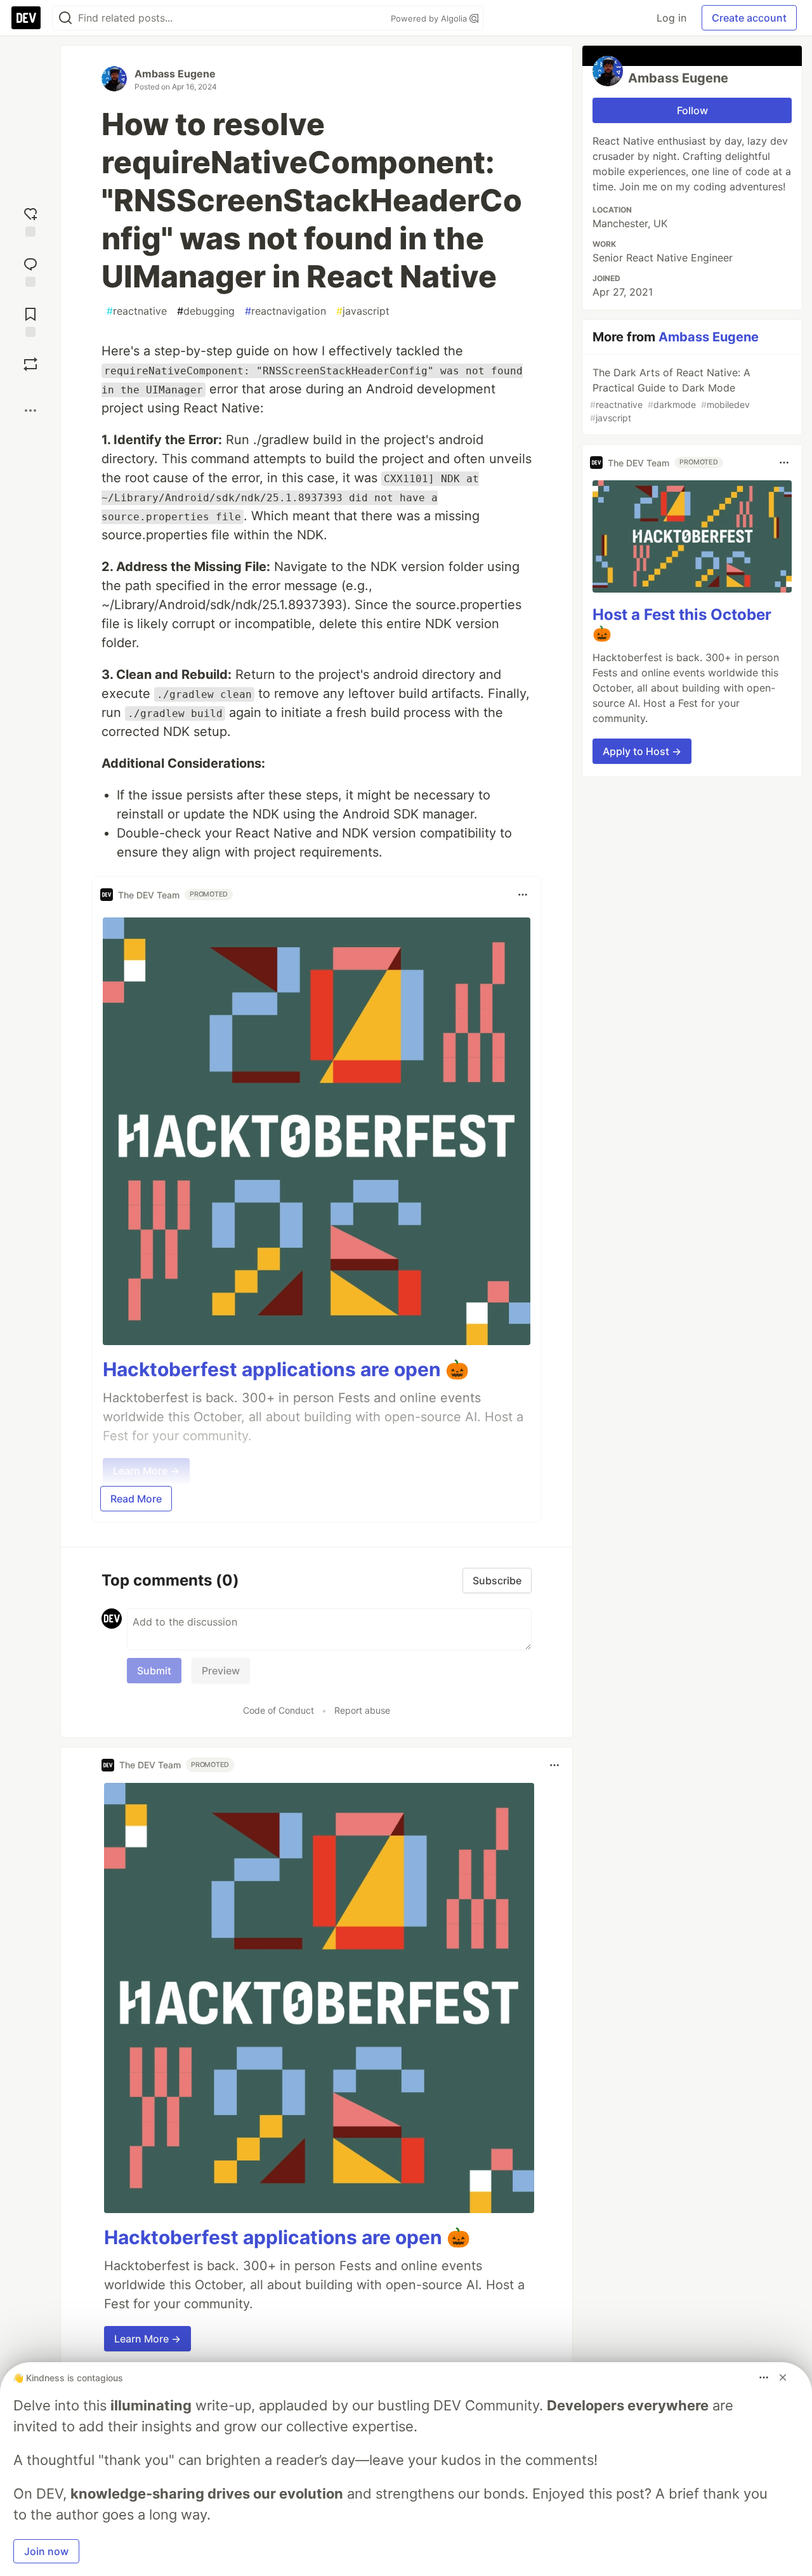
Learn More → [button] (147, 2339)
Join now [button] (46, 2551)
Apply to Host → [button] (642, 751)
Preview (221, 1671)
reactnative (137, 311)
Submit (154, 1671)
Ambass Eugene (175, 74)
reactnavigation (285, 311)
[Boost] (30, 364)
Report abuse (362, 1710)
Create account (749, 18)
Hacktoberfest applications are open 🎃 (286, 1369)
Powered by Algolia (430, 18)
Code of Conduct (278, 1710)
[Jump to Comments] (30, 271)
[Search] (65, 18)
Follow (692, 110)
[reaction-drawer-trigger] (30, 220)
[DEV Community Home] (26, 18)
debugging (206, 311)
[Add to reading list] (30, 321)
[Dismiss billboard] (783, 2377)
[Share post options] (30, 411)
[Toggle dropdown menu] (523, 895)
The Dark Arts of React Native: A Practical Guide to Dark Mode (670, 395)
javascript (363, 311)
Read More (136, 1499)
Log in (671, 18)
